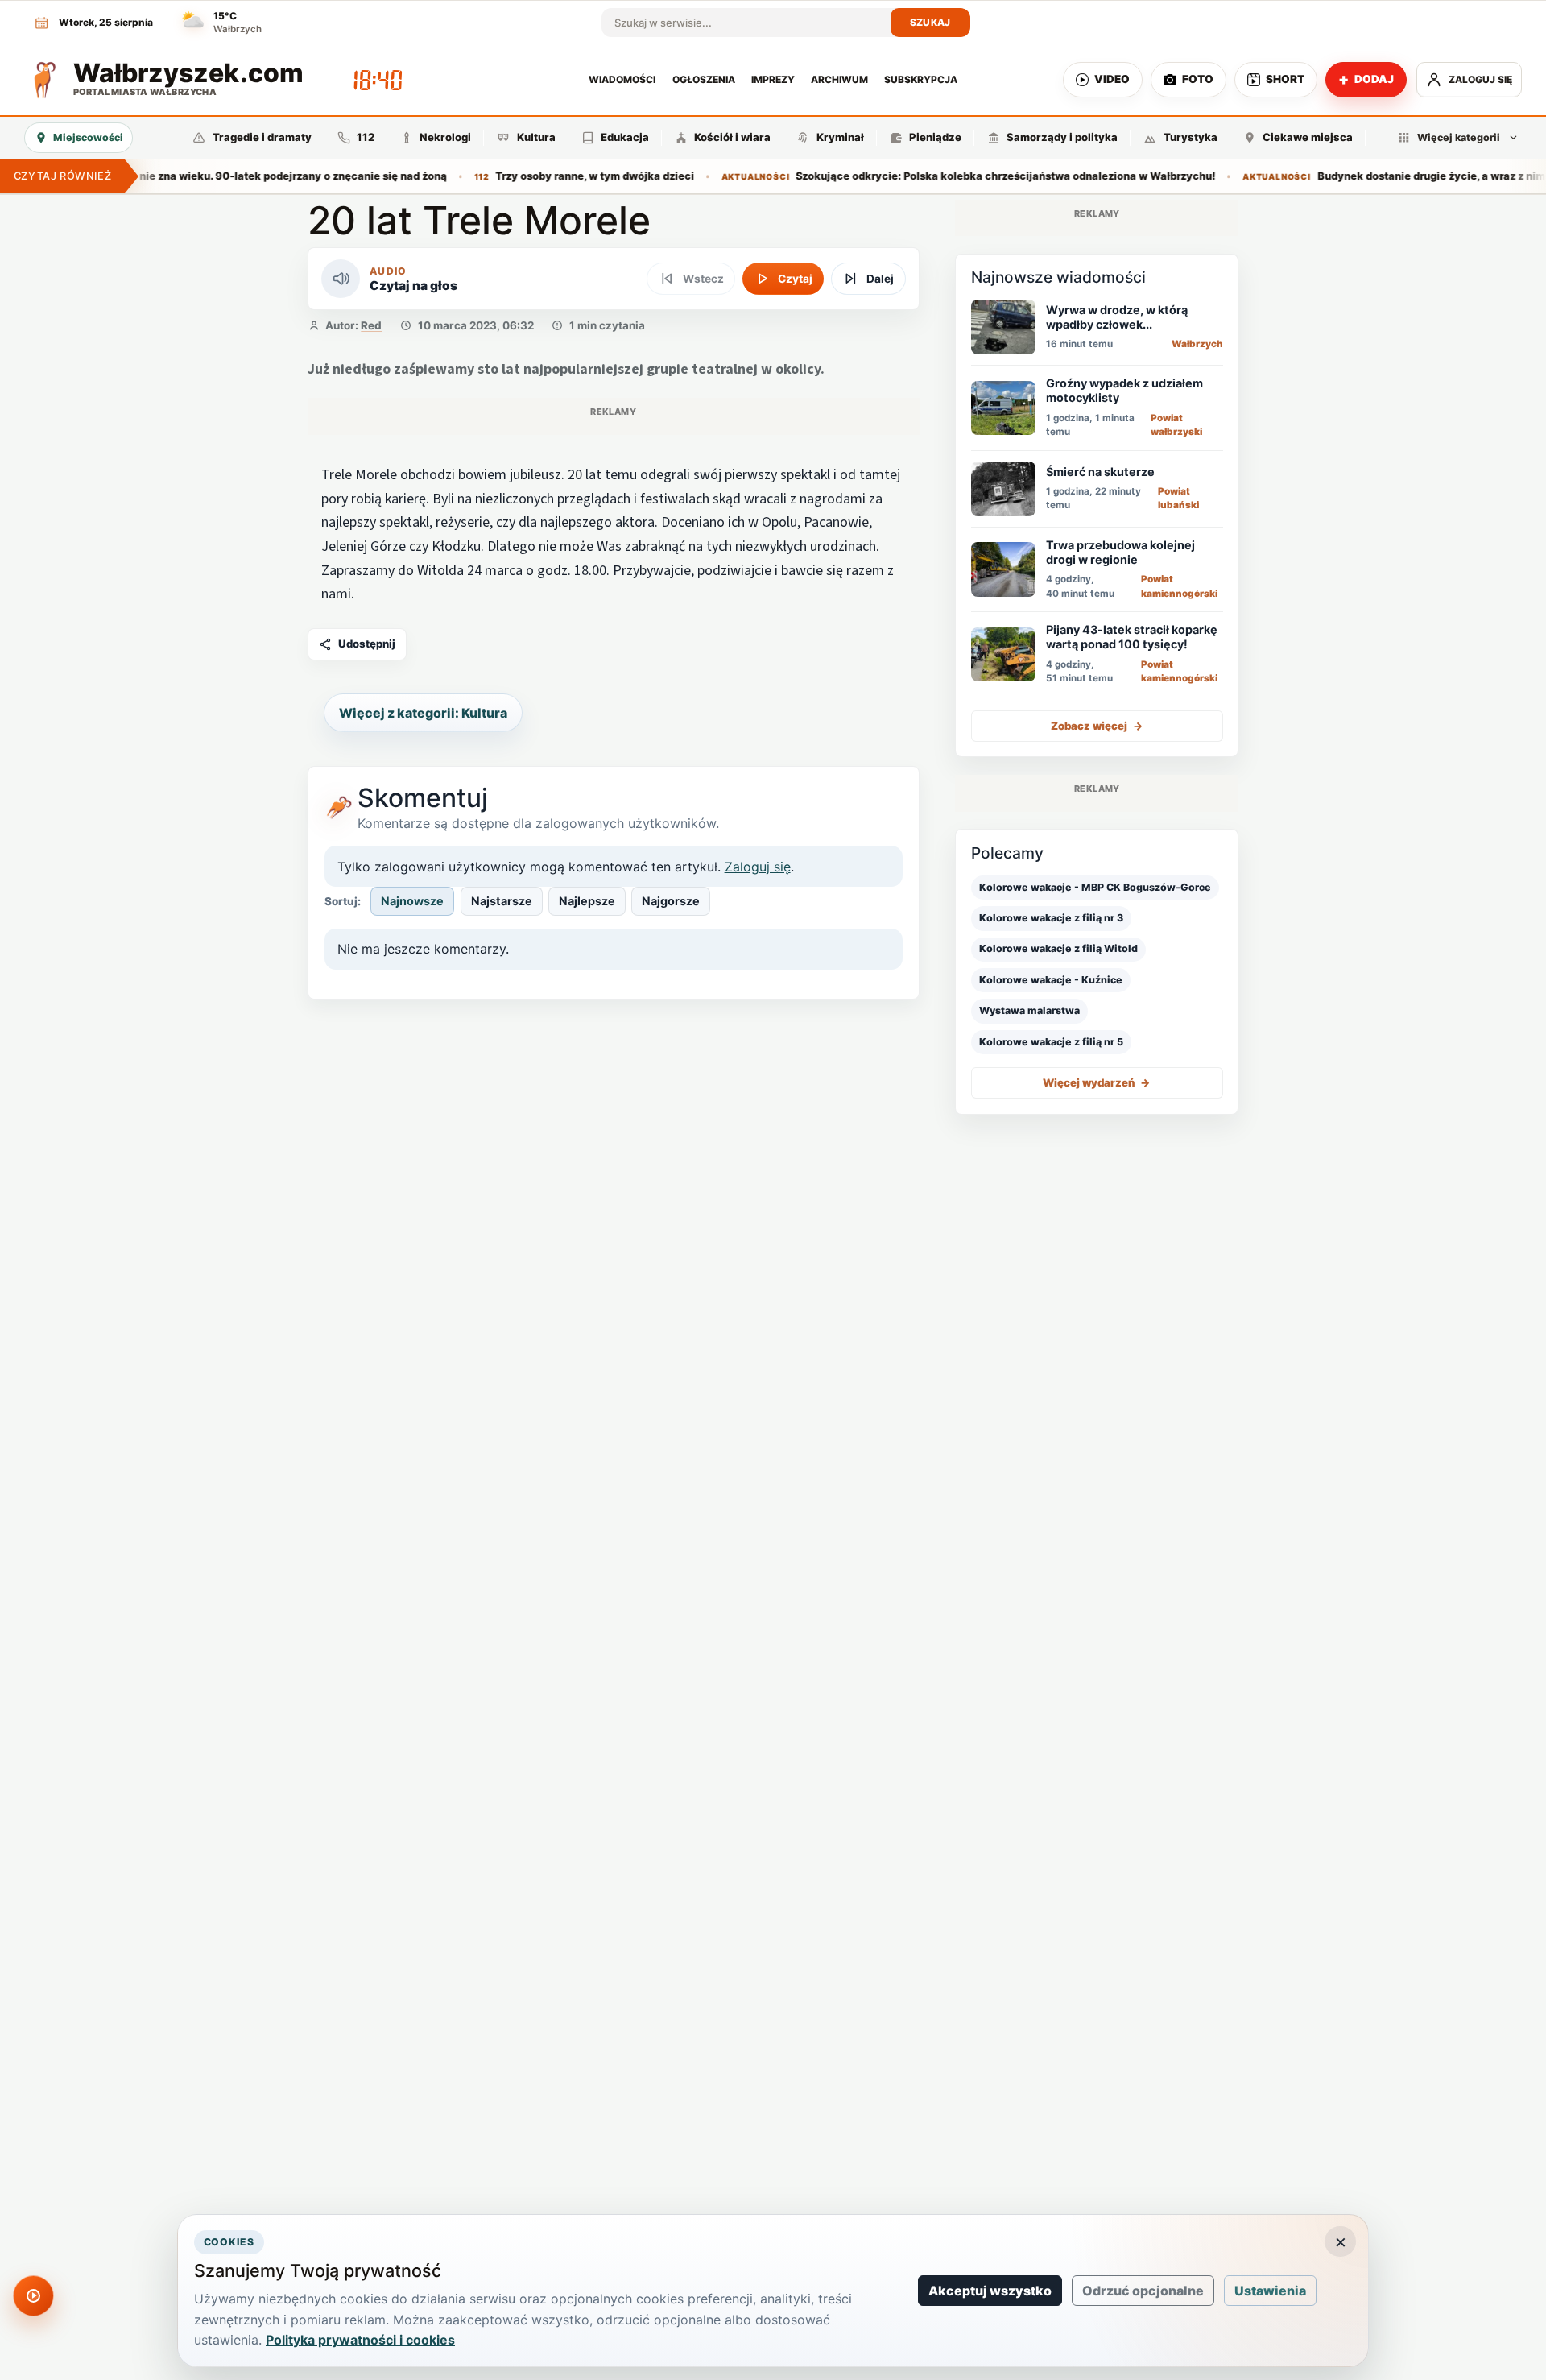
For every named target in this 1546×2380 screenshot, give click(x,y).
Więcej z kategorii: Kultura (423, 713)
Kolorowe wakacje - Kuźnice (1051, 980)
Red (371, 325)
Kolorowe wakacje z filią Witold (1058, 948)
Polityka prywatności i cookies (360, 2340)
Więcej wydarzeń (1097, 1082)
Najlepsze (587, 901)
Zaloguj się (758, 867)
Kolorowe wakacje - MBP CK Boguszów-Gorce (1095, 887)
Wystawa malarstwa (1029, 1010)
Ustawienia (1270, 2291)
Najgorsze (671, 901)
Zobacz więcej (1097, 726)
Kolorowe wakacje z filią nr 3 (1051, 918)
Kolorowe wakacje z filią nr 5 (1051, 1042)
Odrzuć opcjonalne (1143, 2291)
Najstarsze (502, 901)
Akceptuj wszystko (990, 2291)
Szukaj (930, 22)
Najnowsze (412, 901)
